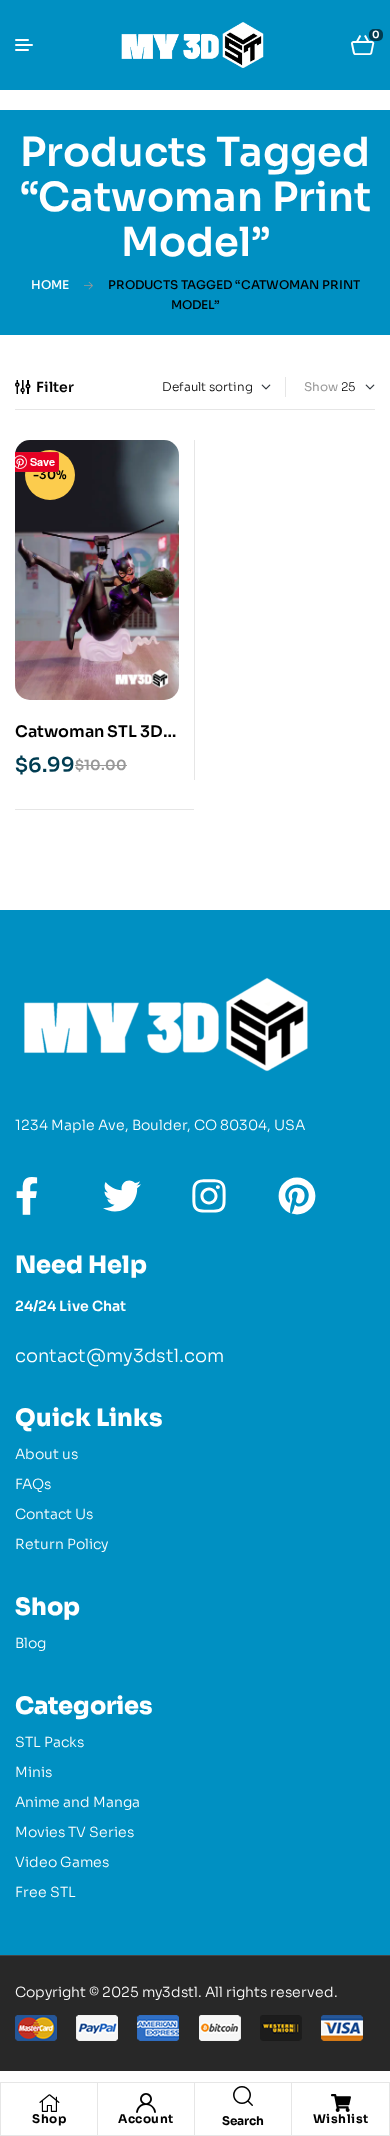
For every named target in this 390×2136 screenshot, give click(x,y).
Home (50, 284)
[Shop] (49, 2103)
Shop (49, 2118)
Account (146, 2118)
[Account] (146, 2103)
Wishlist (341, 2118)
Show (321, 386)
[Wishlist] (341, 2103)
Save (42, 461)
